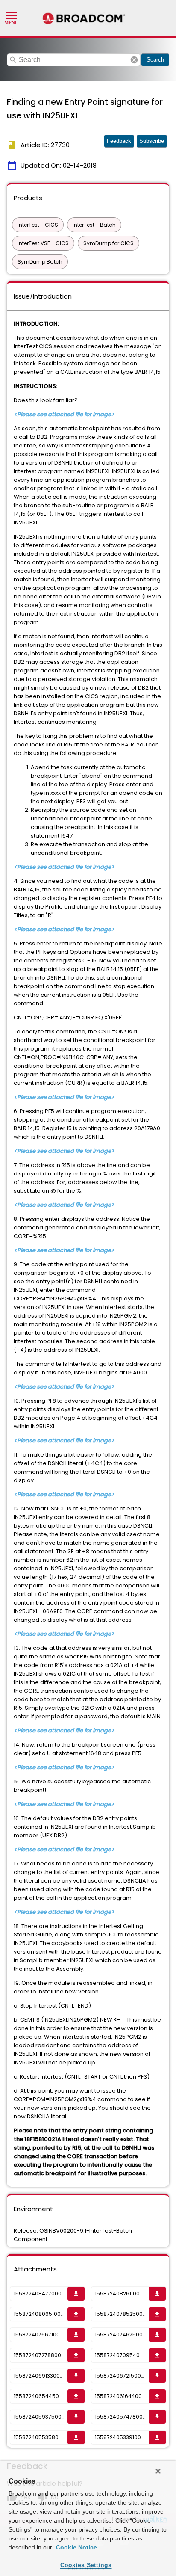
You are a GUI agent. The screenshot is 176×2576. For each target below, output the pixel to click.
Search (155, 60)
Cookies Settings (86, 2565)
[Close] (158, 2471)
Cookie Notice (76, 2547)
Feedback (119, 141)
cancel (134, 60)
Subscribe (152, 141)
